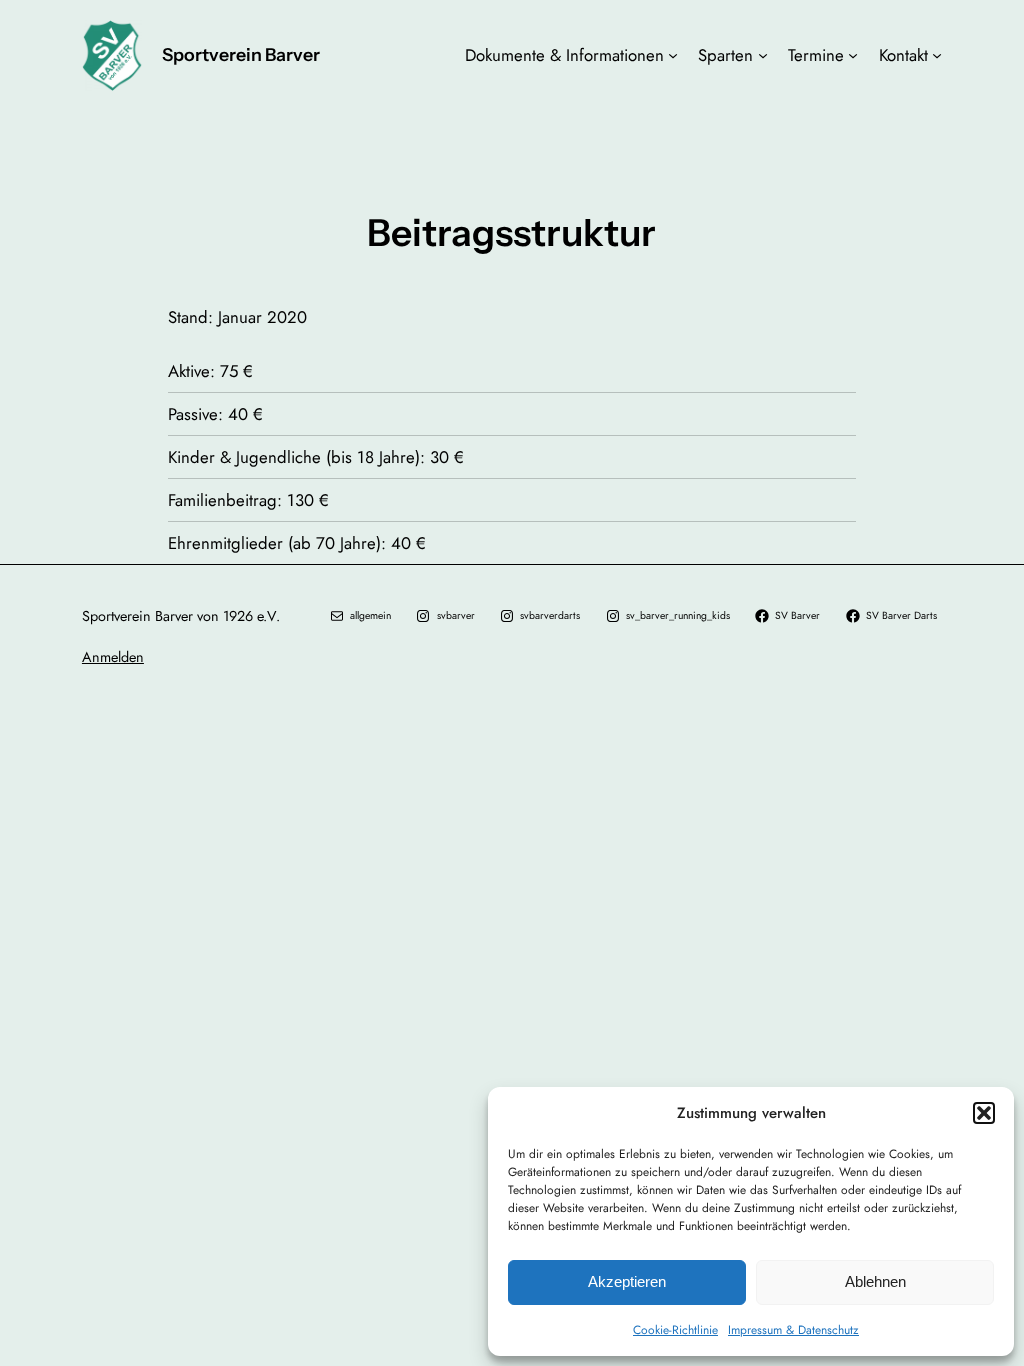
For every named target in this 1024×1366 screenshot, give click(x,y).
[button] (984, 1113)
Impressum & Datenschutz (793, 1330)
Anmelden (113, 657)
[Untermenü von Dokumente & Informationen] (673, 55)
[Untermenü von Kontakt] (937, 55)
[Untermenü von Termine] (853, 55)
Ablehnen (875, 1281)
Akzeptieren (627, 1281)
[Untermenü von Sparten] (763, 55)
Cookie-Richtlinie (675, 1330)
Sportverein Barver (241, 54)
